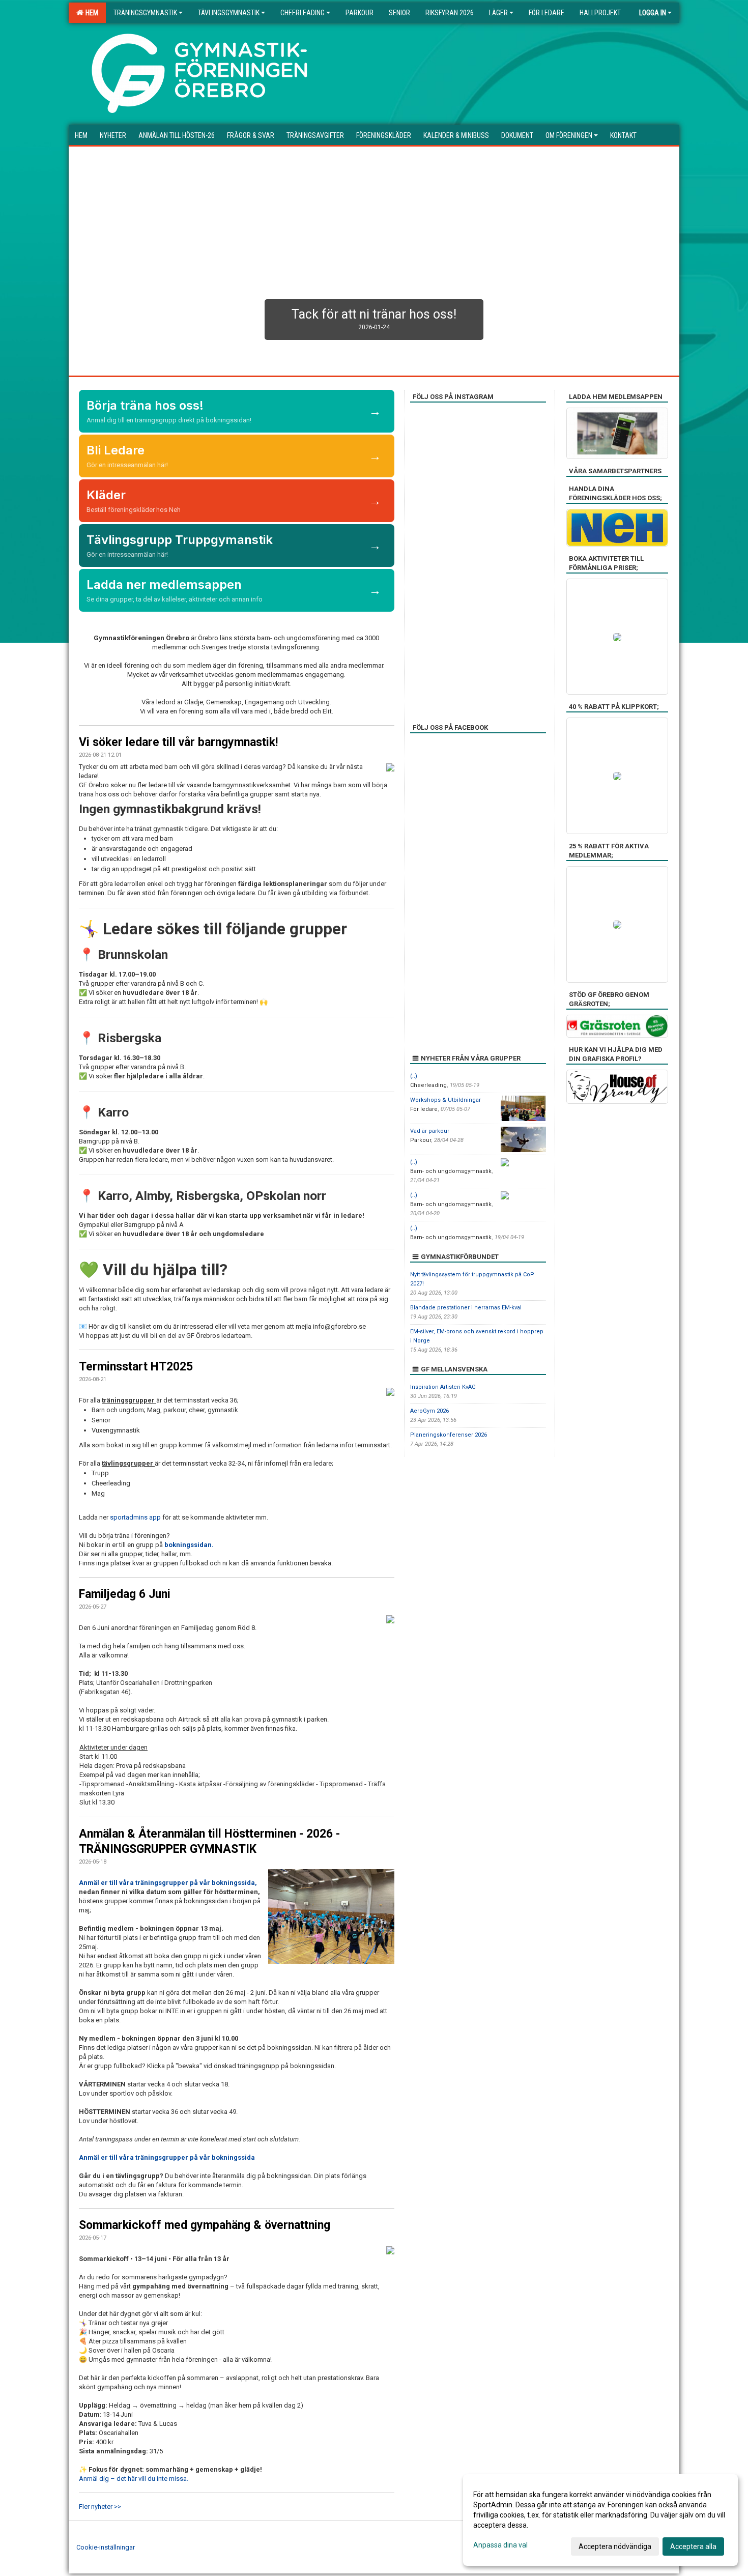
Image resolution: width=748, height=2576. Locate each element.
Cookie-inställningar (106, 2547)
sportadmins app (135, 1517)
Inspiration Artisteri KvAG (443, 1387)
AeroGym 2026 (429, 1411)
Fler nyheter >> (100, 2507)
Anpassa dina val (500, 2545)
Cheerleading (303, 13)
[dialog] (600, 2520)
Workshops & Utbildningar (445, 1100)
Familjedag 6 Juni (125, 1594)
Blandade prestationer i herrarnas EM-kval (466, 1308)
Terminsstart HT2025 (136, 1367)
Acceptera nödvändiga (615, 2546)
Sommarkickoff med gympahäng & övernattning (205, 2225)
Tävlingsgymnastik (229, 13)
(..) (414, 1076)
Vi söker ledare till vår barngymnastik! (178, 742)
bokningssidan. (189, 1545)
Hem (90, 13)
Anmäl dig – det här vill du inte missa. (134, 2479)
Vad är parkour (430, 1131)
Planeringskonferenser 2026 (449, 1435)
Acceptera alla (693, 2546)
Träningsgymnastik (145, 13)
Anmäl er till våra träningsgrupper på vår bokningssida (167, 2157)
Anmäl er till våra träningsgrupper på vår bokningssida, (168, 1883)
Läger (498, 13)
